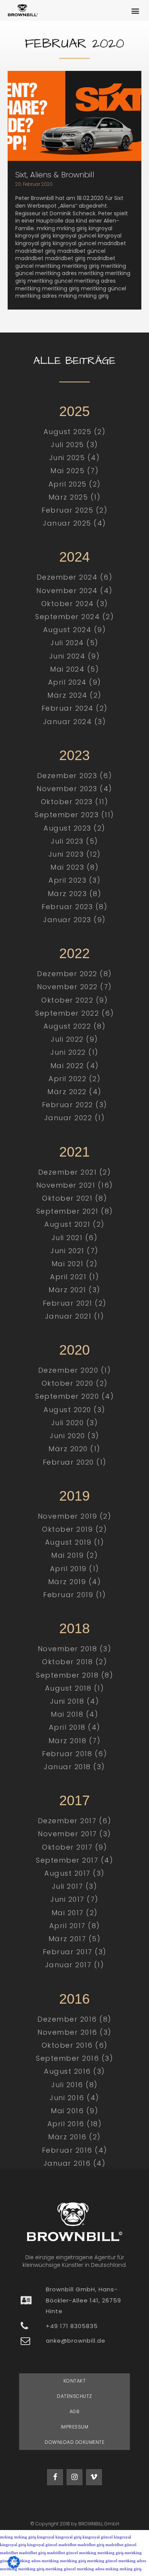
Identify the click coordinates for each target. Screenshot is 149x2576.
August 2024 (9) (75, 630)
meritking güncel (102, 2561)
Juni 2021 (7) (74, 1251)
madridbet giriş (91, 2545)
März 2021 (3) (74, 1290)
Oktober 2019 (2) (74, 1529)
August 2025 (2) (75, 432)
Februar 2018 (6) (74, 1754)
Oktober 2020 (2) (75, 1383)
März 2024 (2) (74, 695)
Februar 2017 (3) (75, 1952)
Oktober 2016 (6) (75, 2045)
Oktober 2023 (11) (75, 802)
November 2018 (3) (75, 1649)
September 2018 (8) (74, 1675)
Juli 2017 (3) (75, 1886)
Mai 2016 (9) (74, 2111)
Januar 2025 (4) (74, 523)
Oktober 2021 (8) (74, 1198)
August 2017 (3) (74, 1873)
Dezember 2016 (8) (74, 2019)
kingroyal (46, 2537)
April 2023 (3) (74, 880)
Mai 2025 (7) (74, 471)
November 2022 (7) (74, 987)
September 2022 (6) (74, 1013)
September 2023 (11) (74, 815)
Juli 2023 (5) (74, 841)
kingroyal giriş (68, 2537)
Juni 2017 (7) (74, 1899)
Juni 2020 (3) (74, 1436)
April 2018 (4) (75, 1727)
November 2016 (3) (74, 2032)
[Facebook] (55, 2477)
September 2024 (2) (74, 617)
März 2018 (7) (75, 1741)
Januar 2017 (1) (75, 1965)
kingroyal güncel (98, 2537)
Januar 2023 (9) (74, 920)
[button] (135, 11)
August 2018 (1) (75, 1688)
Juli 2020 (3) (75, 1423)
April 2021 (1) (74, 1277)
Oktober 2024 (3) (75, 604)
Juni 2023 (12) (75, 854)
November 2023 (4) (74, 789)
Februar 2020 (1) (75, 1462)
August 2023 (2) (74, 828)
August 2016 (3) (74, 2071)
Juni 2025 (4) (75, 458)
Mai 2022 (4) (75, 1066)
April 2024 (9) (75, 682)
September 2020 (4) (74, 1396)
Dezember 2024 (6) (75, 577)
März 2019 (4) (75, 1582)
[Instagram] (74, 2477)
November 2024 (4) (74, 591)
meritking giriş (110, 2553)
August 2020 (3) (74, 1410)
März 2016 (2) (74, 2137)
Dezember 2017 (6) (75, 1821)
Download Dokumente (74, 2442)
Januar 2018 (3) (74, 1767)
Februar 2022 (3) (75, 1105)
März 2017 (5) (75, 1939)
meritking (88, 2553)
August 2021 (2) (74, 1224)
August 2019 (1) (75, 1542)
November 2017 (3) (74, 1834)
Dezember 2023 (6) (75, 776)
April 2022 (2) (74, 1079)
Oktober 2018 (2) (74, 1662)
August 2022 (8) (75, 1026)
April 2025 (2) (75, 484)
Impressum (75, 2427)
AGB (75, 2411)
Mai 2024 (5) (74, 669)
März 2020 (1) (74, 1449)
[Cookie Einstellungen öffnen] (14, 2566)
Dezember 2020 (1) (75, 1370)
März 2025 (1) (75, 497)
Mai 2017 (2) (75, 1913)
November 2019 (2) (75, 1516)
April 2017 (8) (75, 1926)
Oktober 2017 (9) (74, 1847)
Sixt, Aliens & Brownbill (55, 175)
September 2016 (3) (74, 2058)
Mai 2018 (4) (74, 1714)
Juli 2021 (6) (75, 1238)
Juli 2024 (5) (74, 643)
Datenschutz (74, 2396)
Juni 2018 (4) (75, 1701)
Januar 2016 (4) (75, 2163)
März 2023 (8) (75, 894)
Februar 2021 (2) (75, 1303)
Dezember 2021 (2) (75, 1172)
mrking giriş (25, 2537)
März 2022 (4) (74, 1092)
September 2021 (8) (75, 1211)
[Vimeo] (94, 2477)
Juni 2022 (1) (74, 1052)
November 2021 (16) (75, 1185)
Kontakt (75, 2381)
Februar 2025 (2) (74, 510)
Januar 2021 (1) (75, 1316)
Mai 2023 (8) (74, 867)
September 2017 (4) (74, 1860)
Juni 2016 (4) (74, 2098)
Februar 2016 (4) (75, 2150)
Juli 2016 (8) (74, 2085)
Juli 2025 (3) (74, 445)
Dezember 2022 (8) (74, 974)
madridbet (67, 2545)
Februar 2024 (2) (75, 708)
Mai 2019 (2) (74, 1555)
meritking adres (132, 2561)
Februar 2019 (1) (74, 1595)
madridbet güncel (121, 2545)
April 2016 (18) (75, 2124)
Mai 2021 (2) (75, 1264)
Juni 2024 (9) (75, 656)
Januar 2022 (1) (75, 1118)
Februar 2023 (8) (74, 907)
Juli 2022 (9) (74, 1039)
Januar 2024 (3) (75, 722)
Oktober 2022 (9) (74, 1000)
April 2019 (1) (75, 1569)
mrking (6, 2537)
